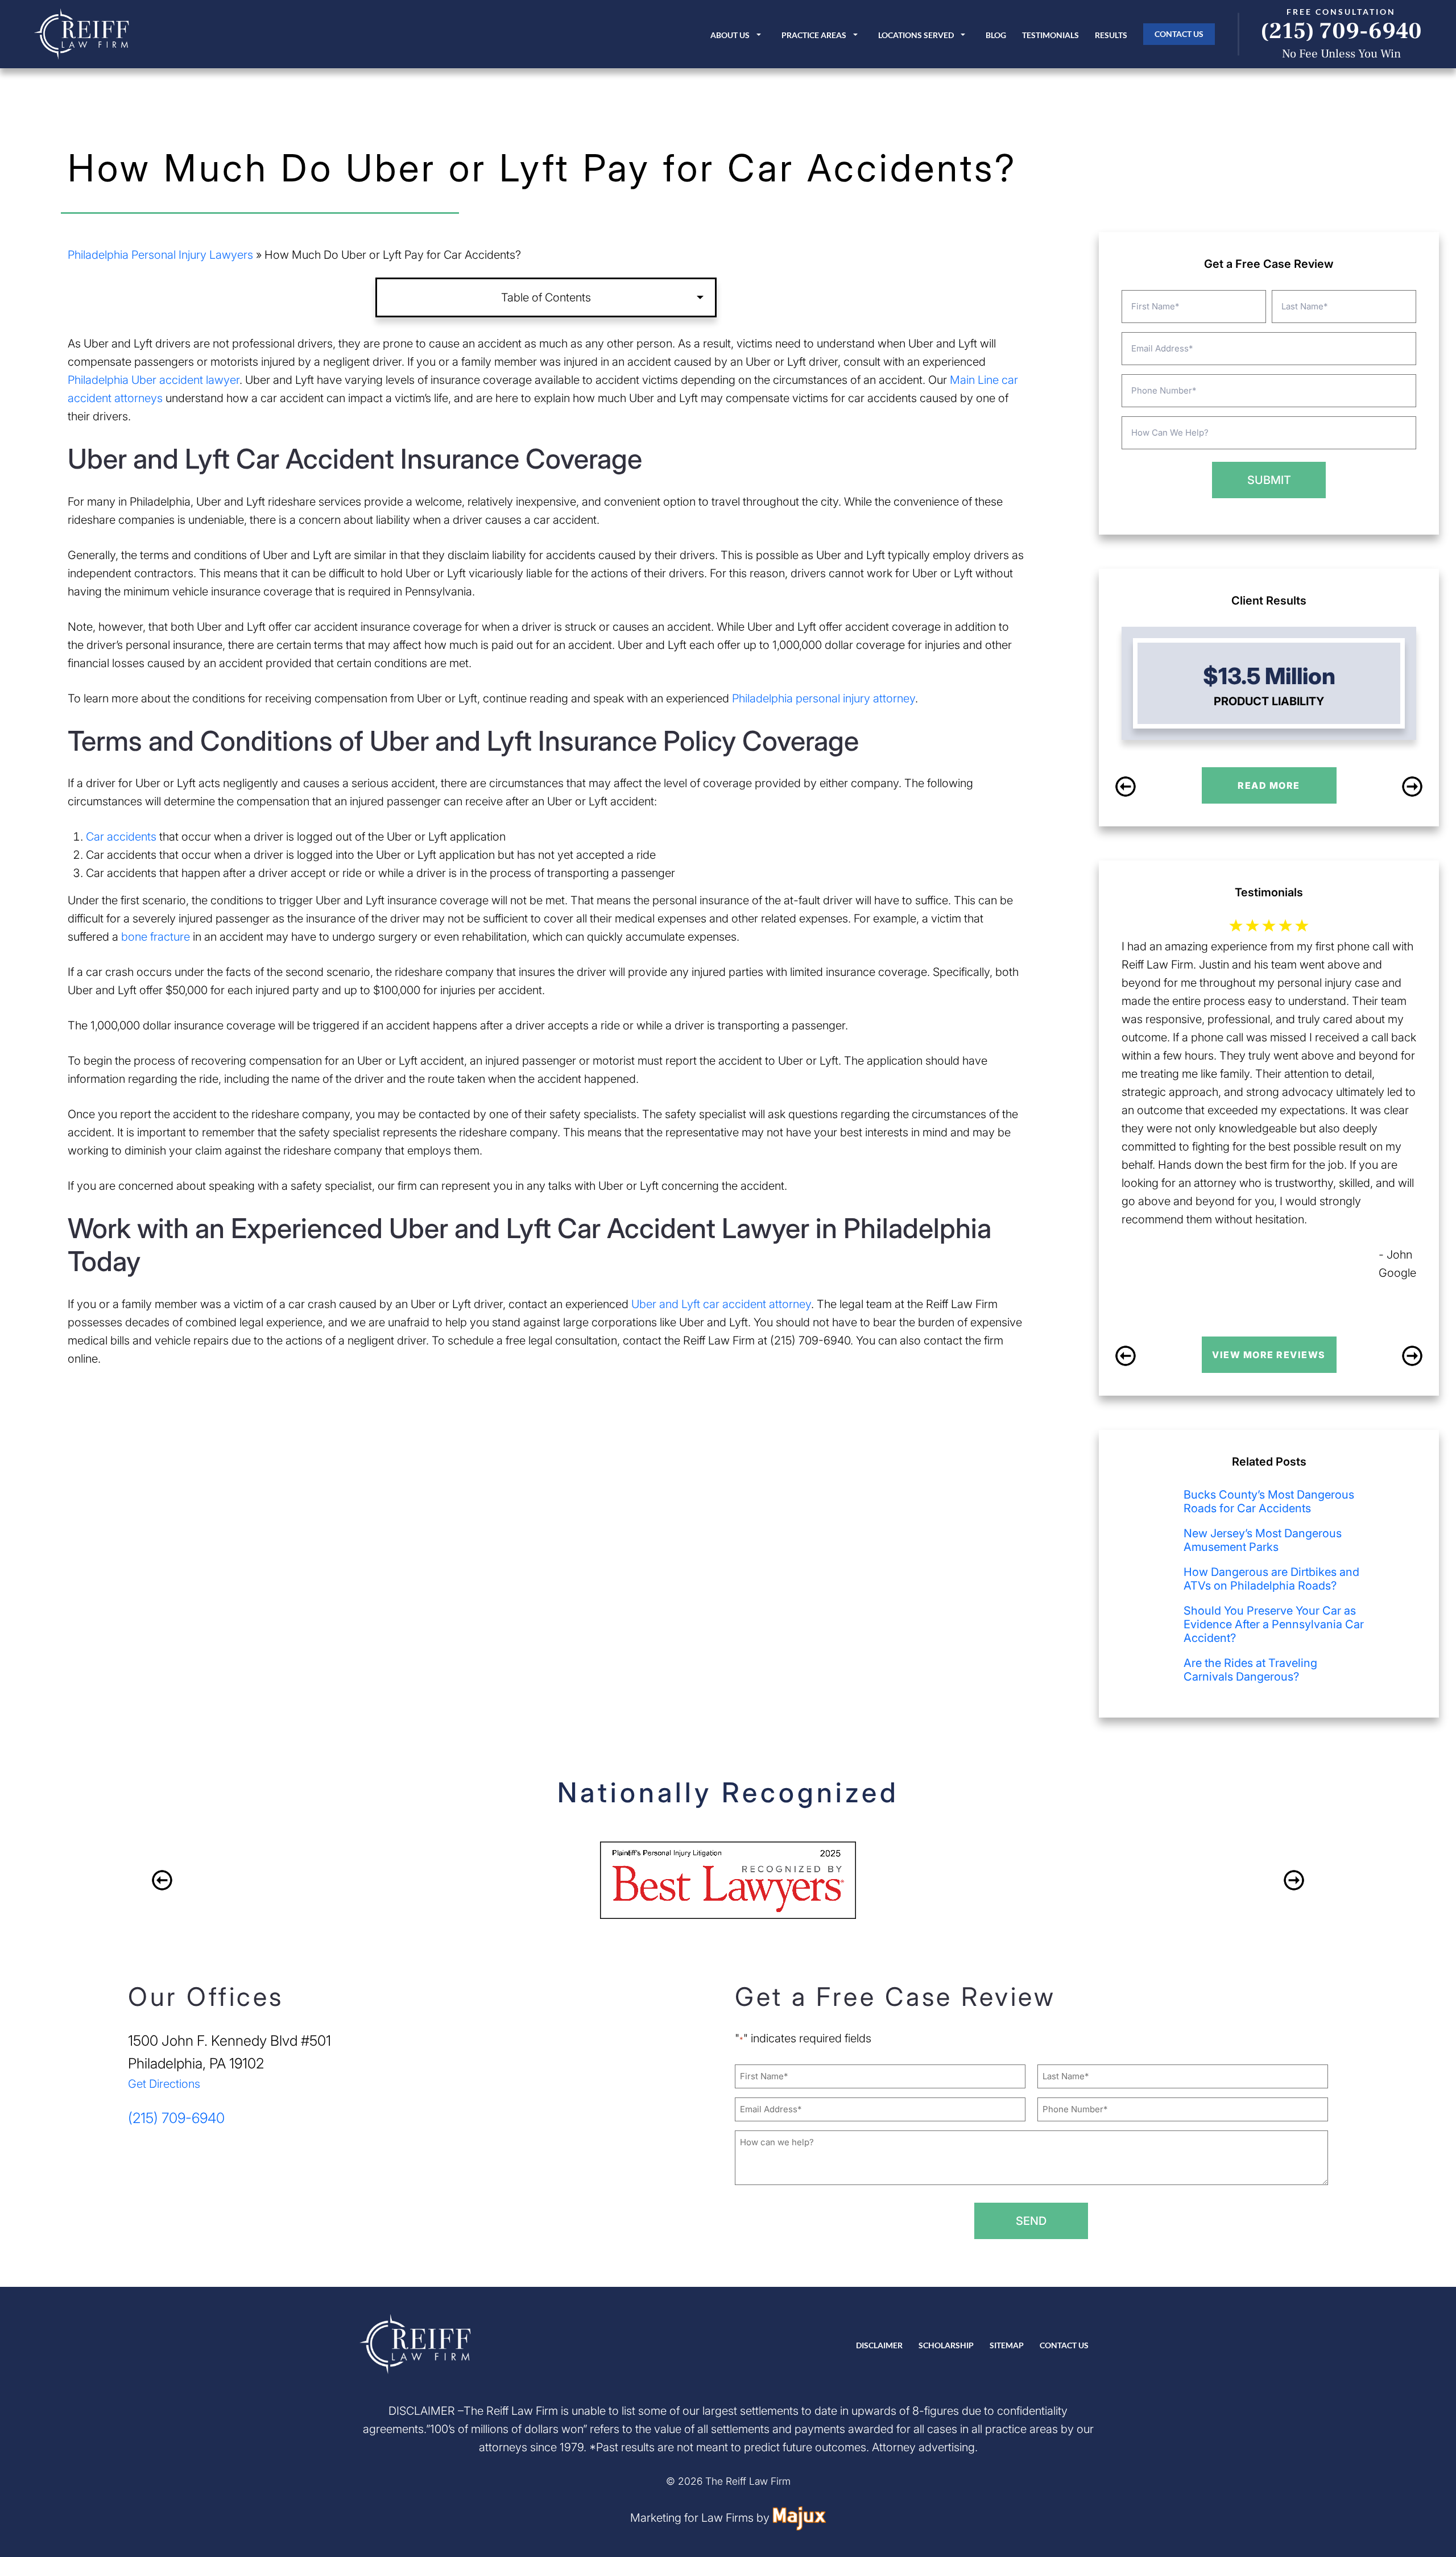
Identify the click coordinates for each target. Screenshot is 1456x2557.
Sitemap (1007, 2345)
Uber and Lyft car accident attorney (721, 1304)
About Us (730, 35)
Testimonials (1050, 35)
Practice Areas (814, 35)
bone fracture (156, 937)
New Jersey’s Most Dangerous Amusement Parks (1263, 1540)
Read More (1269, 785)
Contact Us (1179, 34)
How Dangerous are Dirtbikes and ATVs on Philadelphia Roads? (1271, 1579)
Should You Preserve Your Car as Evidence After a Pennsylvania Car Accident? (1274, 1624)
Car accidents (121, 837)
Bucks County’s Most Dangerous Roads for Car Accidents (1269, 1501)
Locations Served (916, 35)
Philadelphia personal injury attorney (824, 698)
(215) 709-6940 (1341, 31)
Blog (996, 35)
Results (1111, 35)
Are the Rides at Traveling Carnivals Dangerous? (1250, 1670)
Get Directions (164, 2084)
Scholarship (946, 2345)
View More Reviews (1269, 1355)
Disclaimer (879, 2345)
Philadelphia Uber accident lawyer (154, 380)
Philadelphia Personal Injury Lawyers (160, 255)
